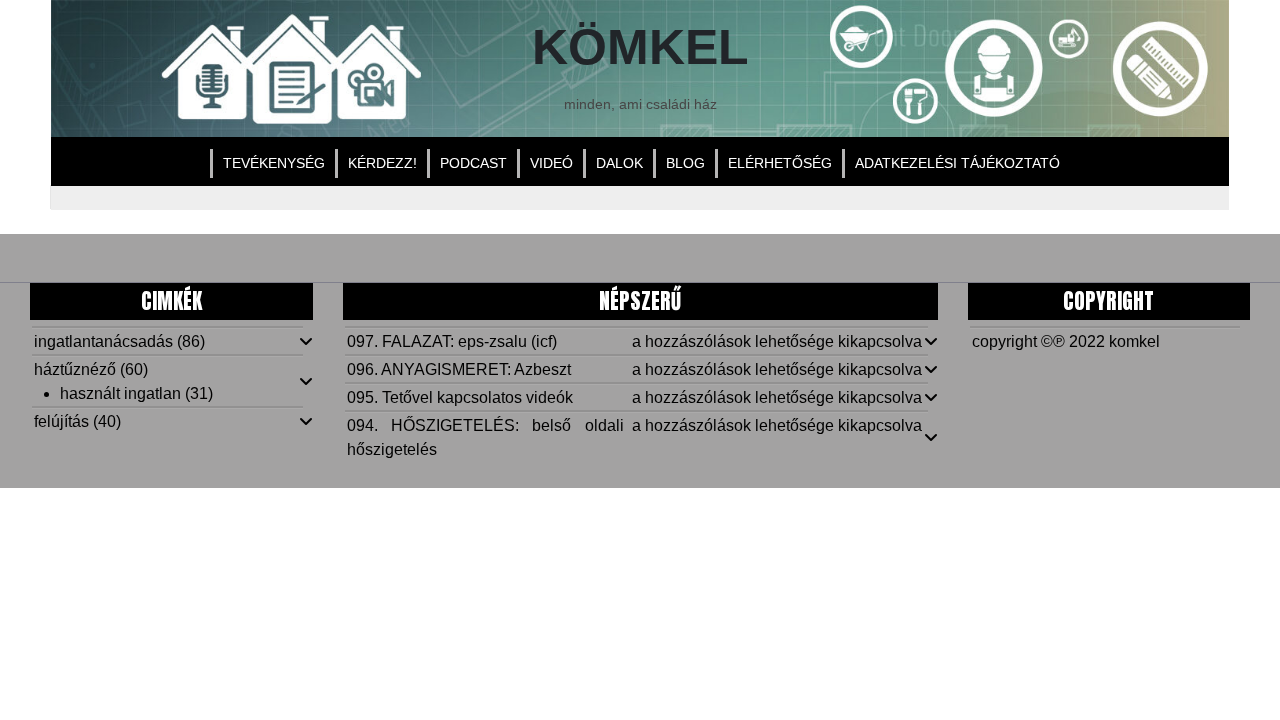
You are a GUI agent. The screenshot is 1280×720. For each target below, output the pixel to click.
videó (551, 163)
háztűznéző (75, 369)
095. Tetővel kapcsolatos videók (460, 397)
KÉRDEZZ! (382, 163)
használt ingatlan (120, 393)
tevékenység (274, 163)
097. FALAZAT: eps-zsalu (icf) (452, 341)
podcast (473, 163)
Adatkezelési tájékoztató (957, 163)
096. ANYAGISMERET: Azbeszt (459, 369)
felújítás (61, 421)
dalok (619, 163)
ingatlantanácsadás (103, 341)
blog (685, 163)
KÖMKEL (640, 46)
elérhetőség (780, 163)
